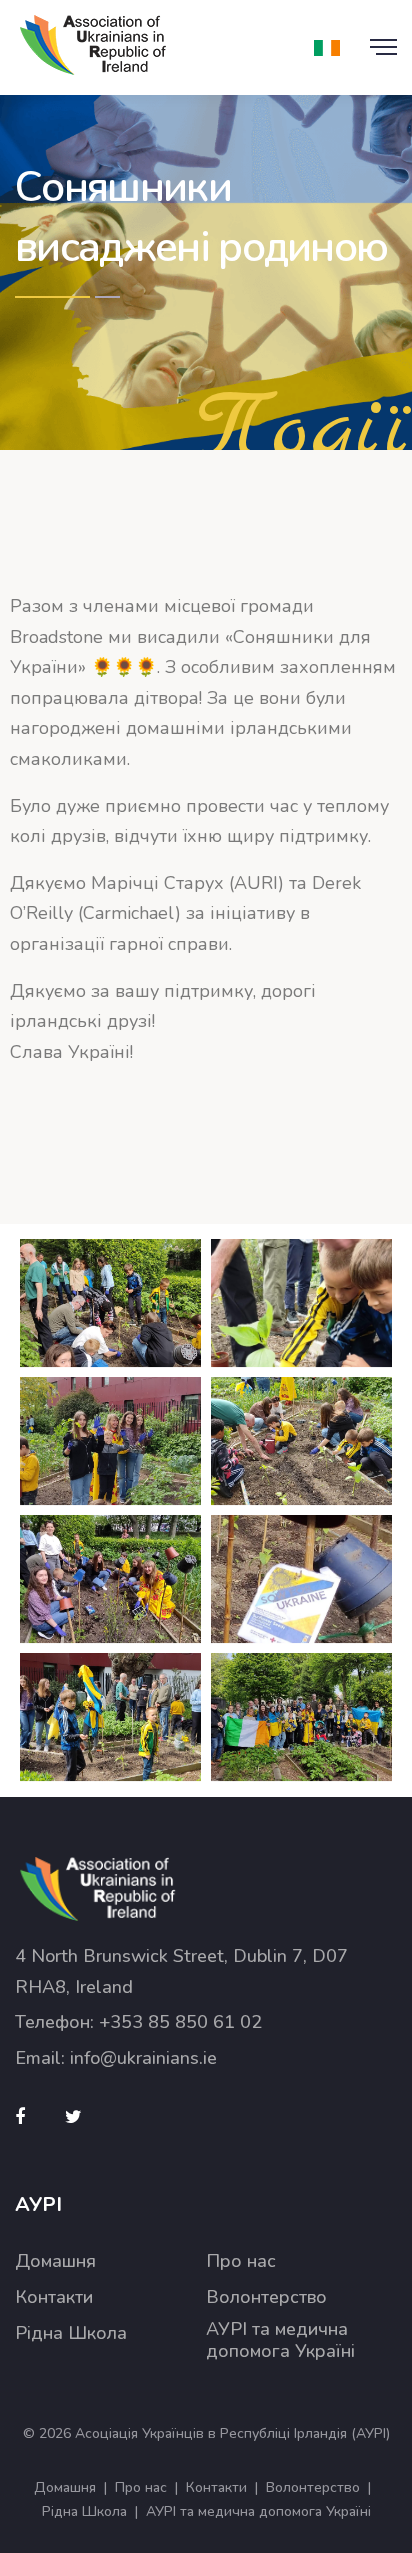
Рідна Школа (71, 2333)
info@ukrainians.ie (143, 2058)
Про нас (241, 2261)
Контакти (54, 2297)
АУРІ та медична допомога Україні (280, 2340)
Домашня (55, 2261)
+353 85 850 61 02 (180, 2022)
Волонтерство (266, 2297)
